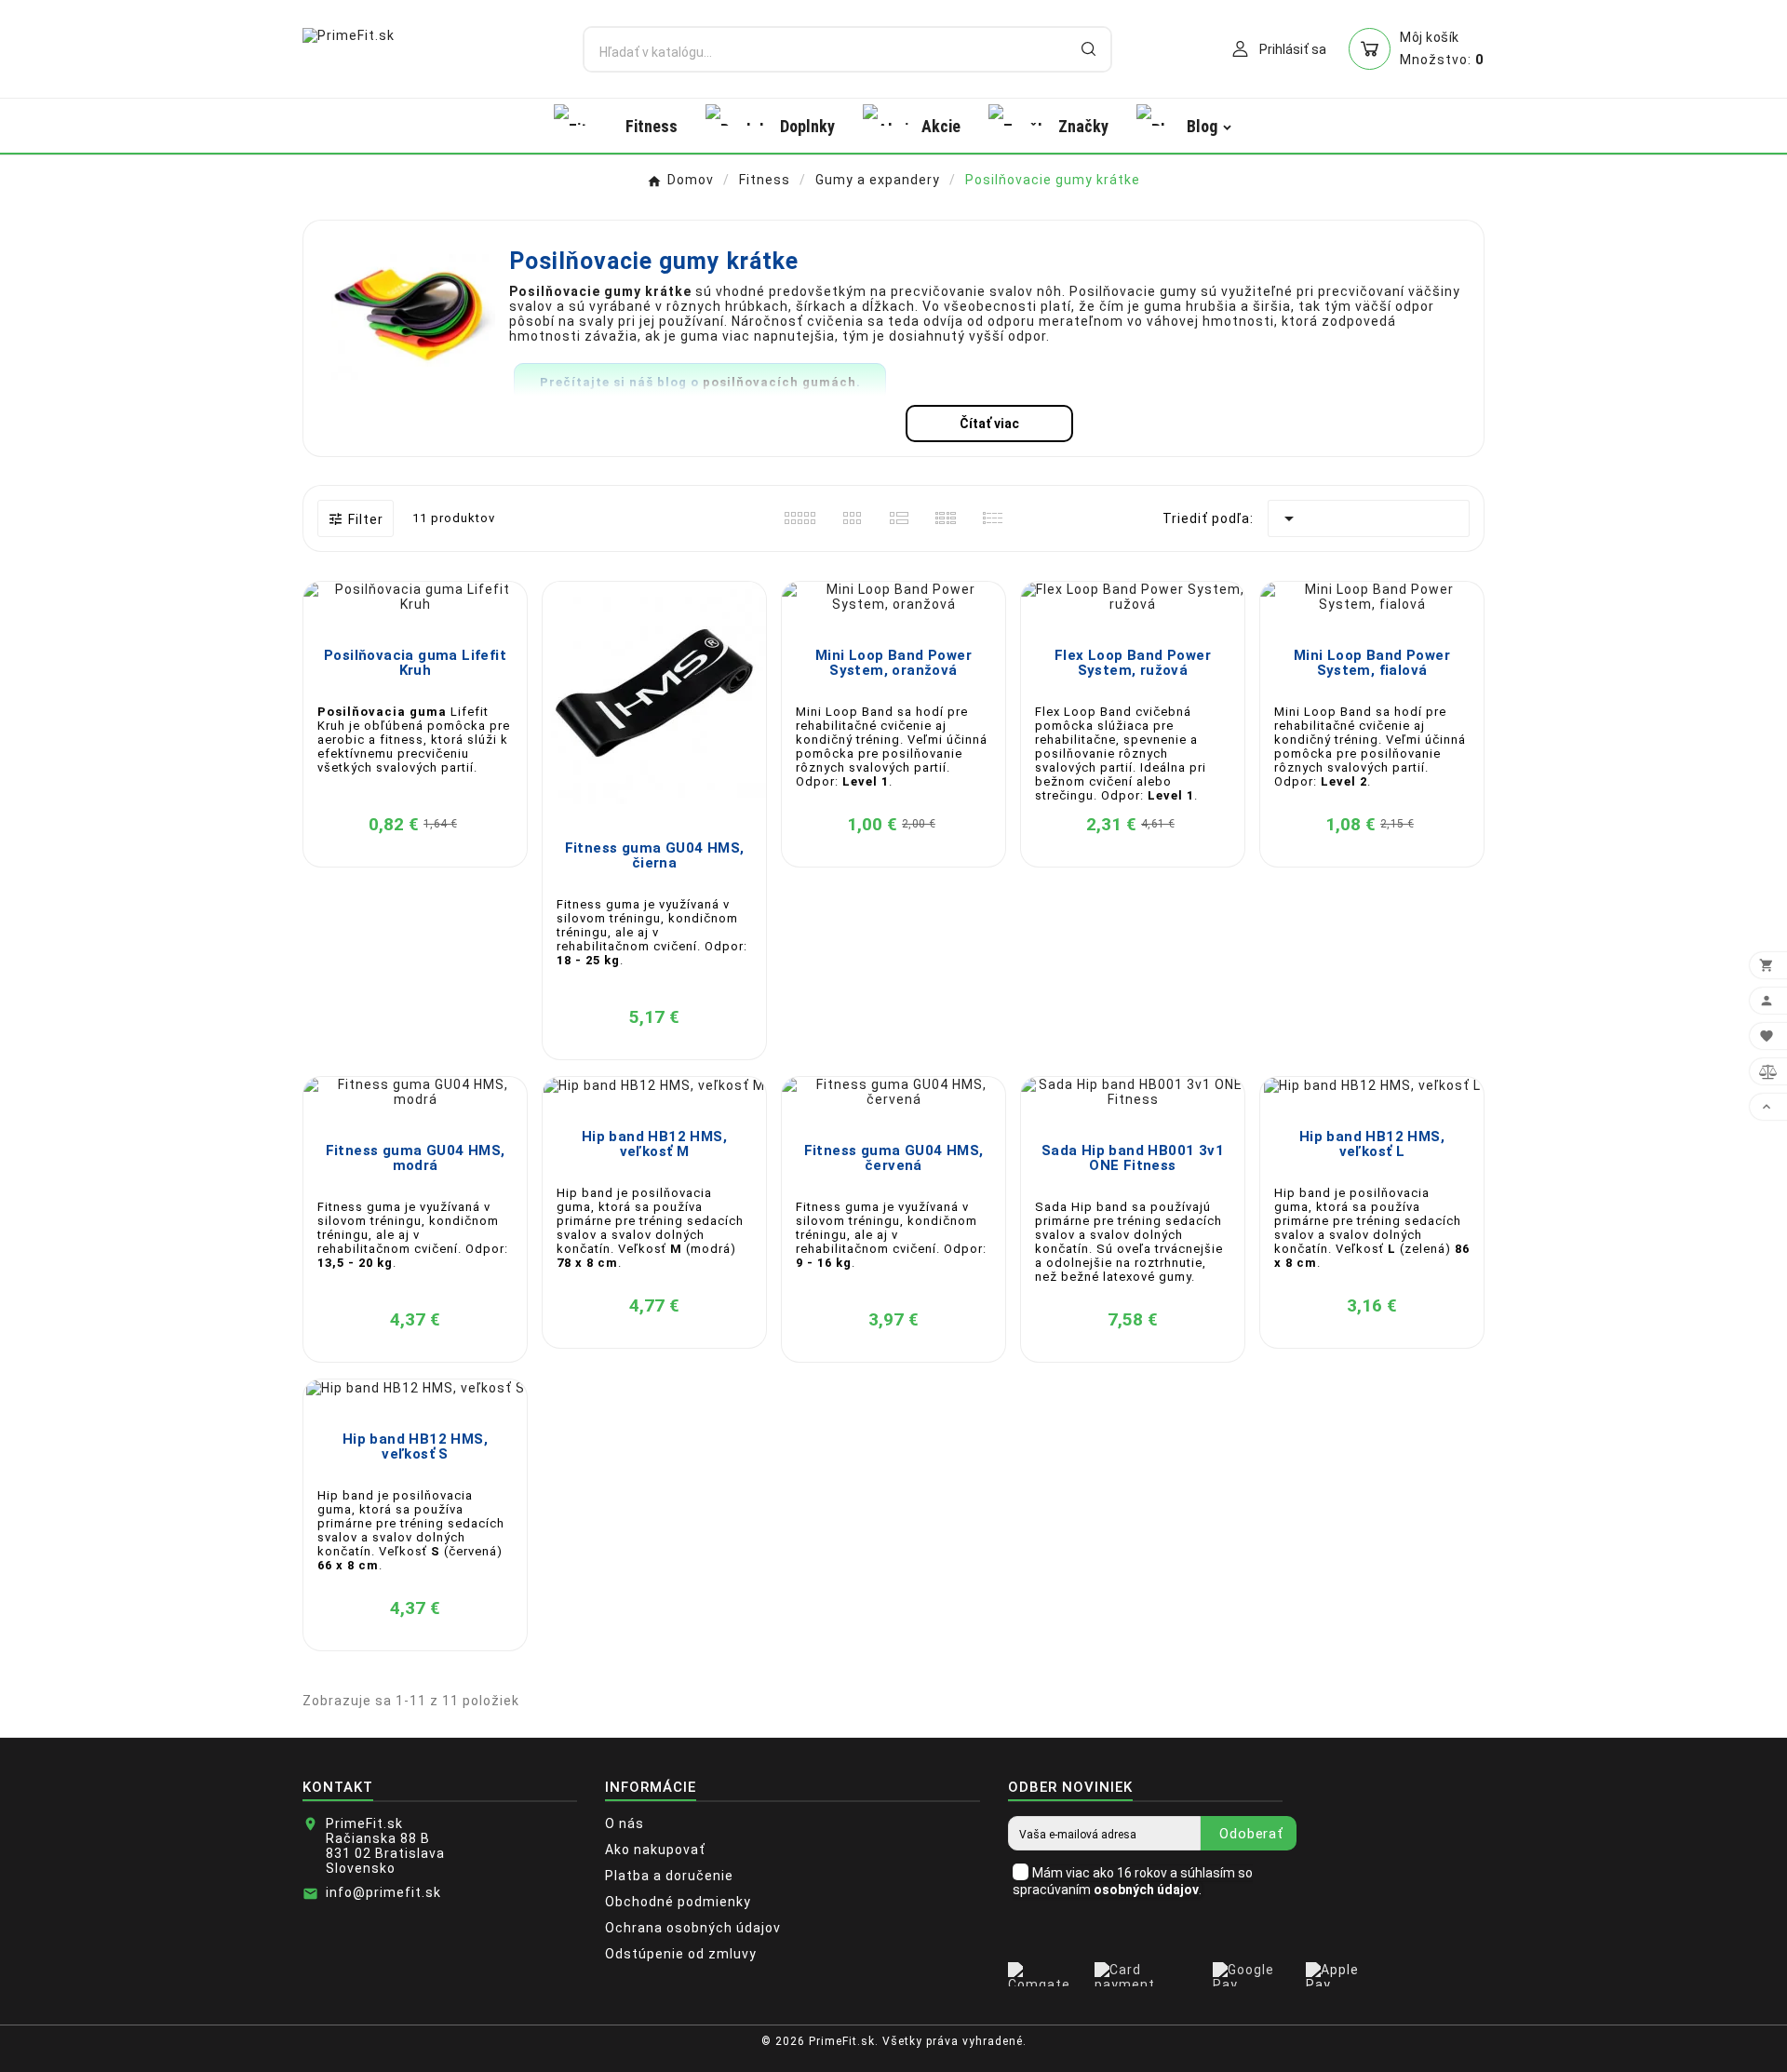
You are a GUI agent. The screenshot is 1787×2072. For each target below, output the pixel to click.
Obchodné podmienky (678, 1902)
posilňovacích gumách (779, 382)
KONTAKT (338, 1787)
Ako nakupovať (655, 1850)
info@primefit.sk (383, 1892)
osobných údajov (1146, 1890)
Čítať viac (989, 424)
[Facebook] (1447, 2049)
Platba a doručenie (669, 1876)
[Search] (1088, 49)
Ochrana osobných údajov (693, 1928)
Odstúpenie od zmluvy (681, 1954)
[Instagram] (1475, 2049)
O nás (625, 1823)
